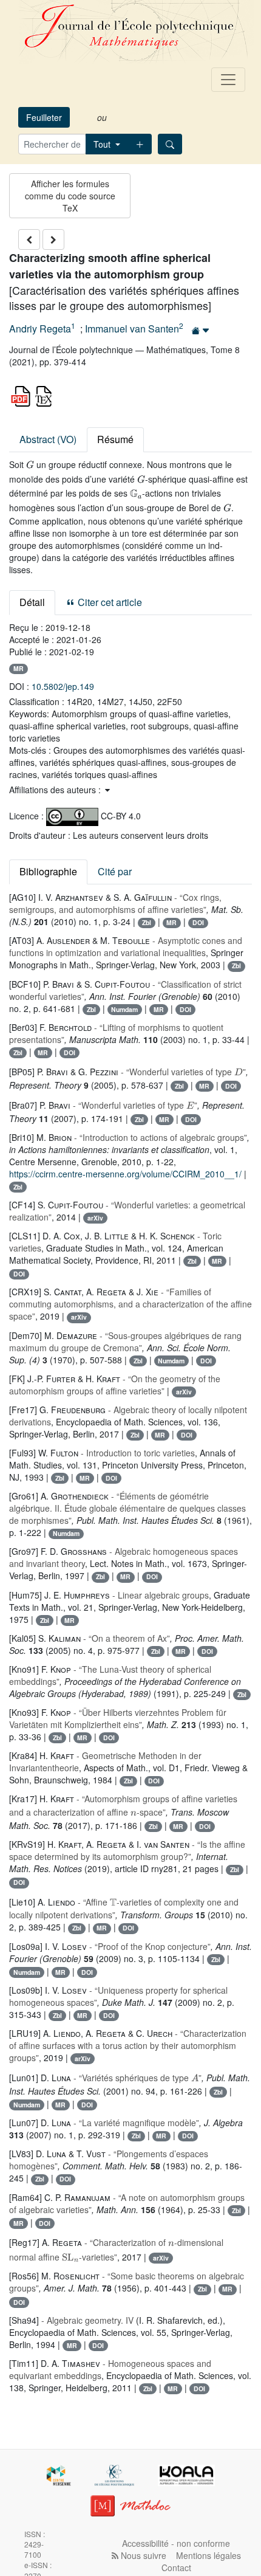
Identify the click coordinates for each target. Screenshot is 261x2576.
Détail (32, 602)
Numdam (124, 1009)
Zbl (147, 922)
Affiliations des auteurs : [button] (56, 790)
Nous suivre (142, 2555)
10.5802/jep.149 (63, 686)
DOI (198, 922)
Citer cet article (109, 602)
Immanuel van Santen (132, 329)
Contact (176, 2567)
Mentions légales (208, 2555)
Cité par (115, 871)
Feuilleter (44, 117)
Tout (103, 144)
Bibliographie (48, 871)
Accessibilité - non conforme (176, 2543)
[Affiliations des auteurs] (201, 330)
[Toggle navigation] (228, 80)
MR (19, 668)
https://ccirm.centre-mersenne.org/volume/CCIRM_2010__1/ (125, 1174)
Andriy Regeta (40, 329)
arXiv (95, 1218)
